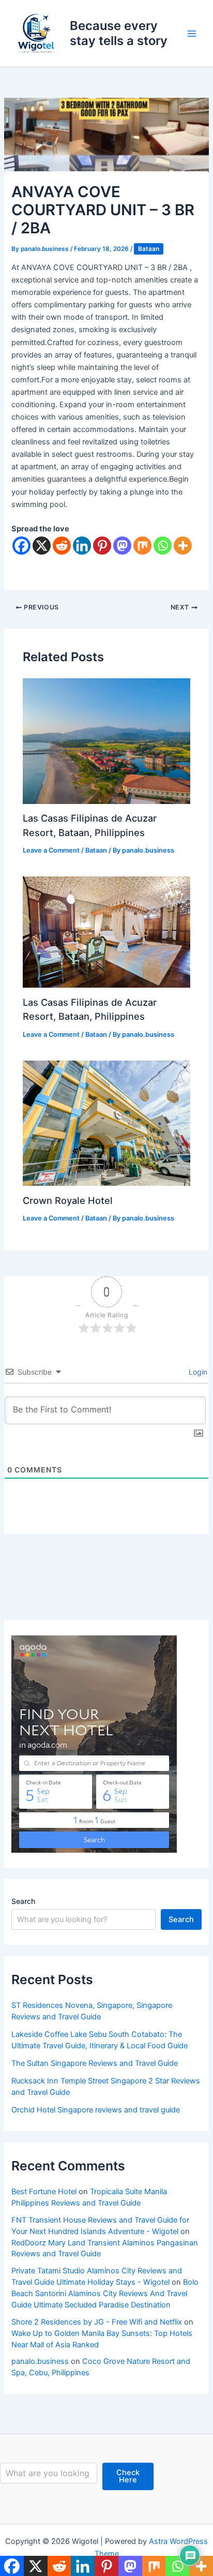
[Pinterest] (102, 546)
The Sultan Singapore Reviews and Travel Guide (95, 2063)
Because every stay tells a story (119, 33)
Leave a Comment (51, 850)
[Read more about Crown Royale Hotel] (106, 1123)
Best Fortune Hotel (44, 2192)
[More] (183, 546)
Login (197, 1372)
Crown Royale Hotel (68, 1200)
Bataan (149, 249)
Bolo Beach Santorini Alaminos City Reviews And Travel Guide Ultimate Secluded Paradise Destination (105, 2294)
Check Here (128, 2476)
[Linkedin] (82, 546)
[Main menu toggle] (192, 34)
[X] (42, 546)
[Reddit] (62, 546)
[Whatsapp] (163, 546)
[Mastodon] (122, 546)
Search (23, 1901)
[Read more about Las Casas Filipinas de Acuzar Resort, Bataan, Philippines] (106, 740)
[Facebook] (21, 546)
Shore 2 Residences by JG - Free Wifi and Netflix (97, 2322)
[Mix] (142, 546)
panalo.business (40, 2361)
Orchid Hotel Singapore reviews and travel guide (96, 2110)
